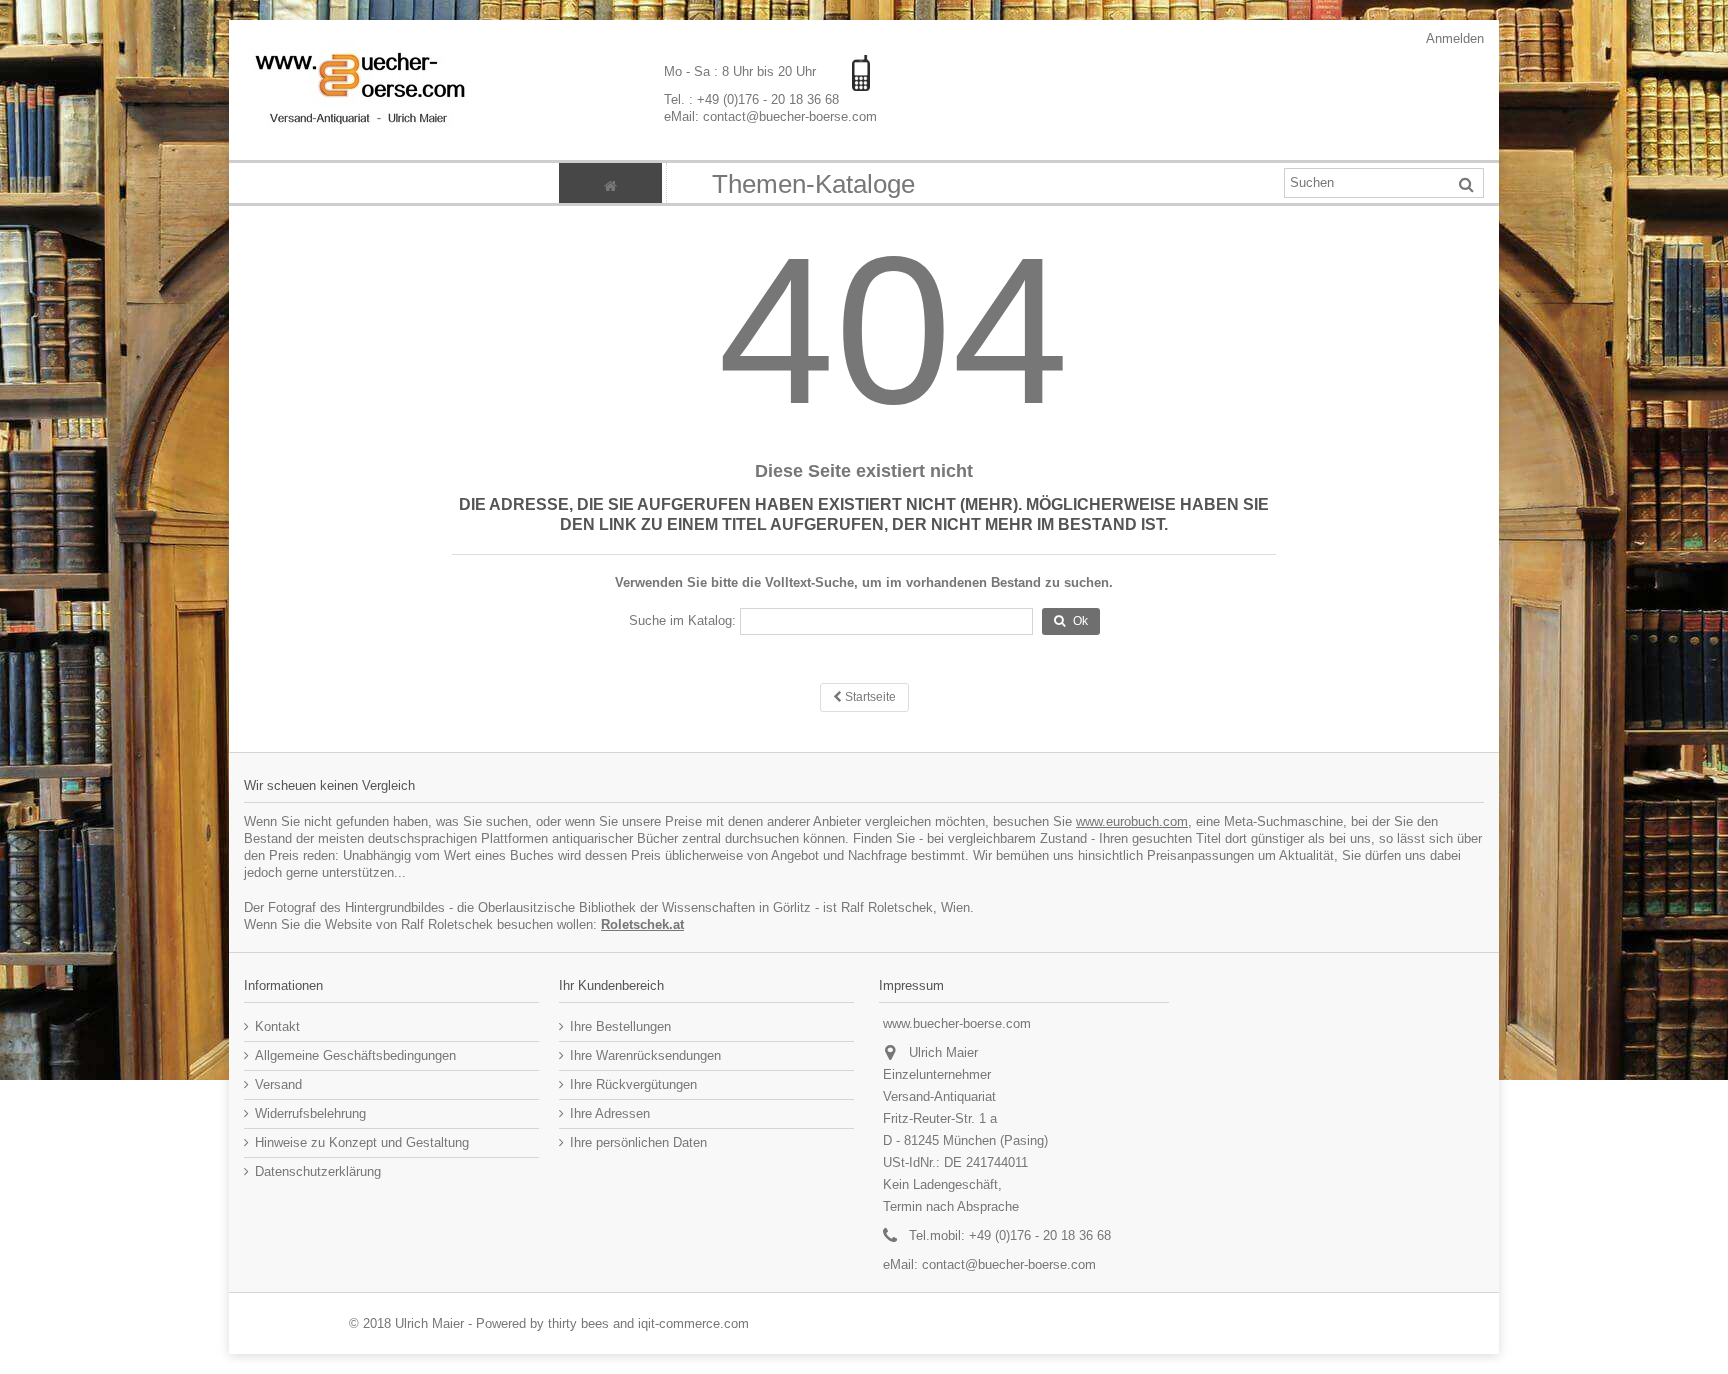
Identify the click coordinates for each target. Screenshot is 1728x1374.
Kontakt (277, 1026)
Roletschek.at (642, 924)
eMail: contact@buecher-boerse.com (770, 116)
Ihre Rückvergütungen (633, 1084)
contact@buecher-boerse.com (1009, 1264)
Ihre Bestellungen (620, 1026)
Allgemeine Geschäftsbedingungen (355, 1055)
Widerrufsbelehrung (310, 1113)
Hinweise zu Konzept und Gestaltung (362, 1142)
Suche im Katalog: (682, 620)
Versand (278, 1084)
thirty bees (578, 1323)
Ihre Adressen (610, 1113)
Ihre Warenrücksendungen (645, 1055)
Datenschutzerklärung (318, 1171)
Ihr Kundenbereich (611, 985)
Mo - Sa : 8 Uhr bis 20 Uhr (742, 71)
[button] (813, 183)
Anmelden (1453, 38)
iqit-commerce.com (693, 1323)
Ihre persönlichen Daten (638, 1142)
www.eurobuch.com (1132, 821)
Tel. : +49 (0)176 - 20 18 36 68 (751, 99)
